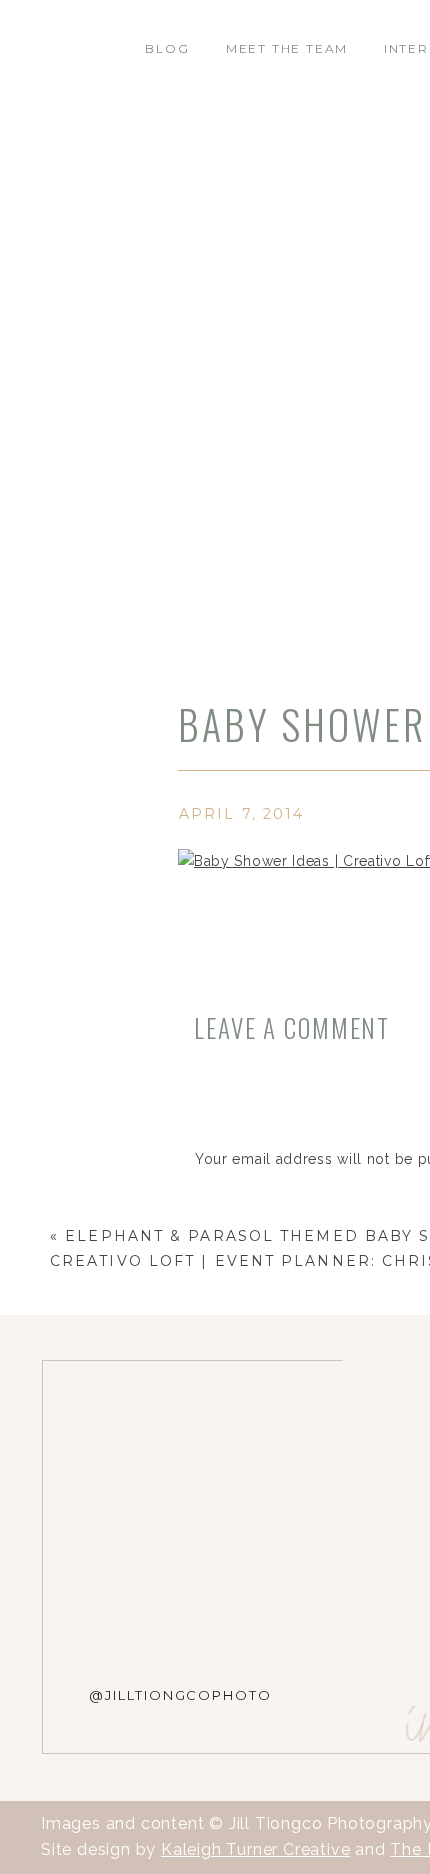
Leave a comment (292, 1027)
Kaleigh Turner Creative (255, 1849)
